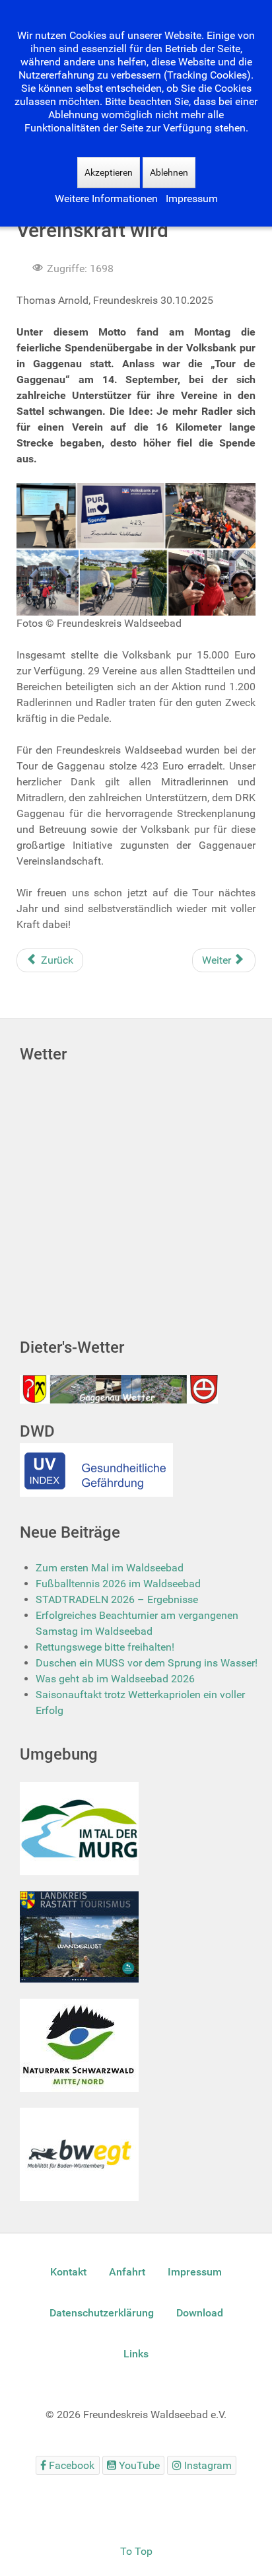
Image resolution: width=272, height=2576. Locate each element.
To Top (136, 2551)
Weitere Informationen (106, 198)
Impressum (192, 198)
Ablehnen (169, 172)
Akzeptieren (109, 172)
